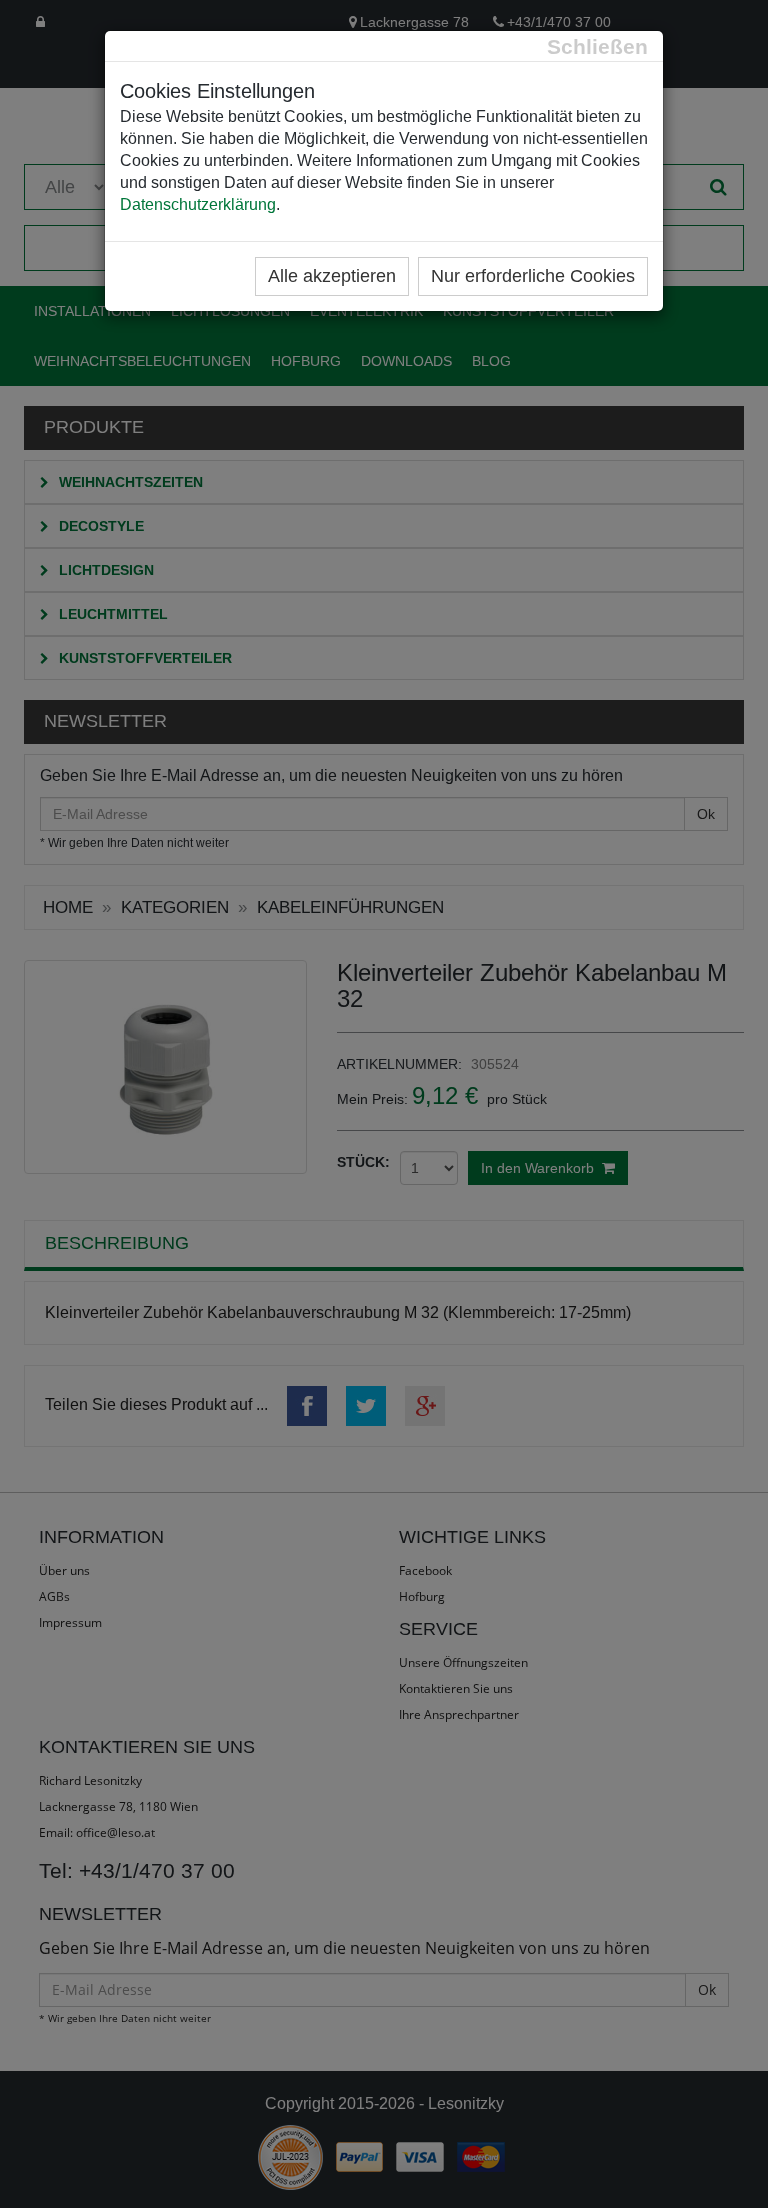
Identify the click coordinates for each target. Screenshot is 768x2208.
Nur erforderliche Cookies (533, 276)
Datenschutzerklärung (198, 204)
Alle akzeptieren (332, 276)
